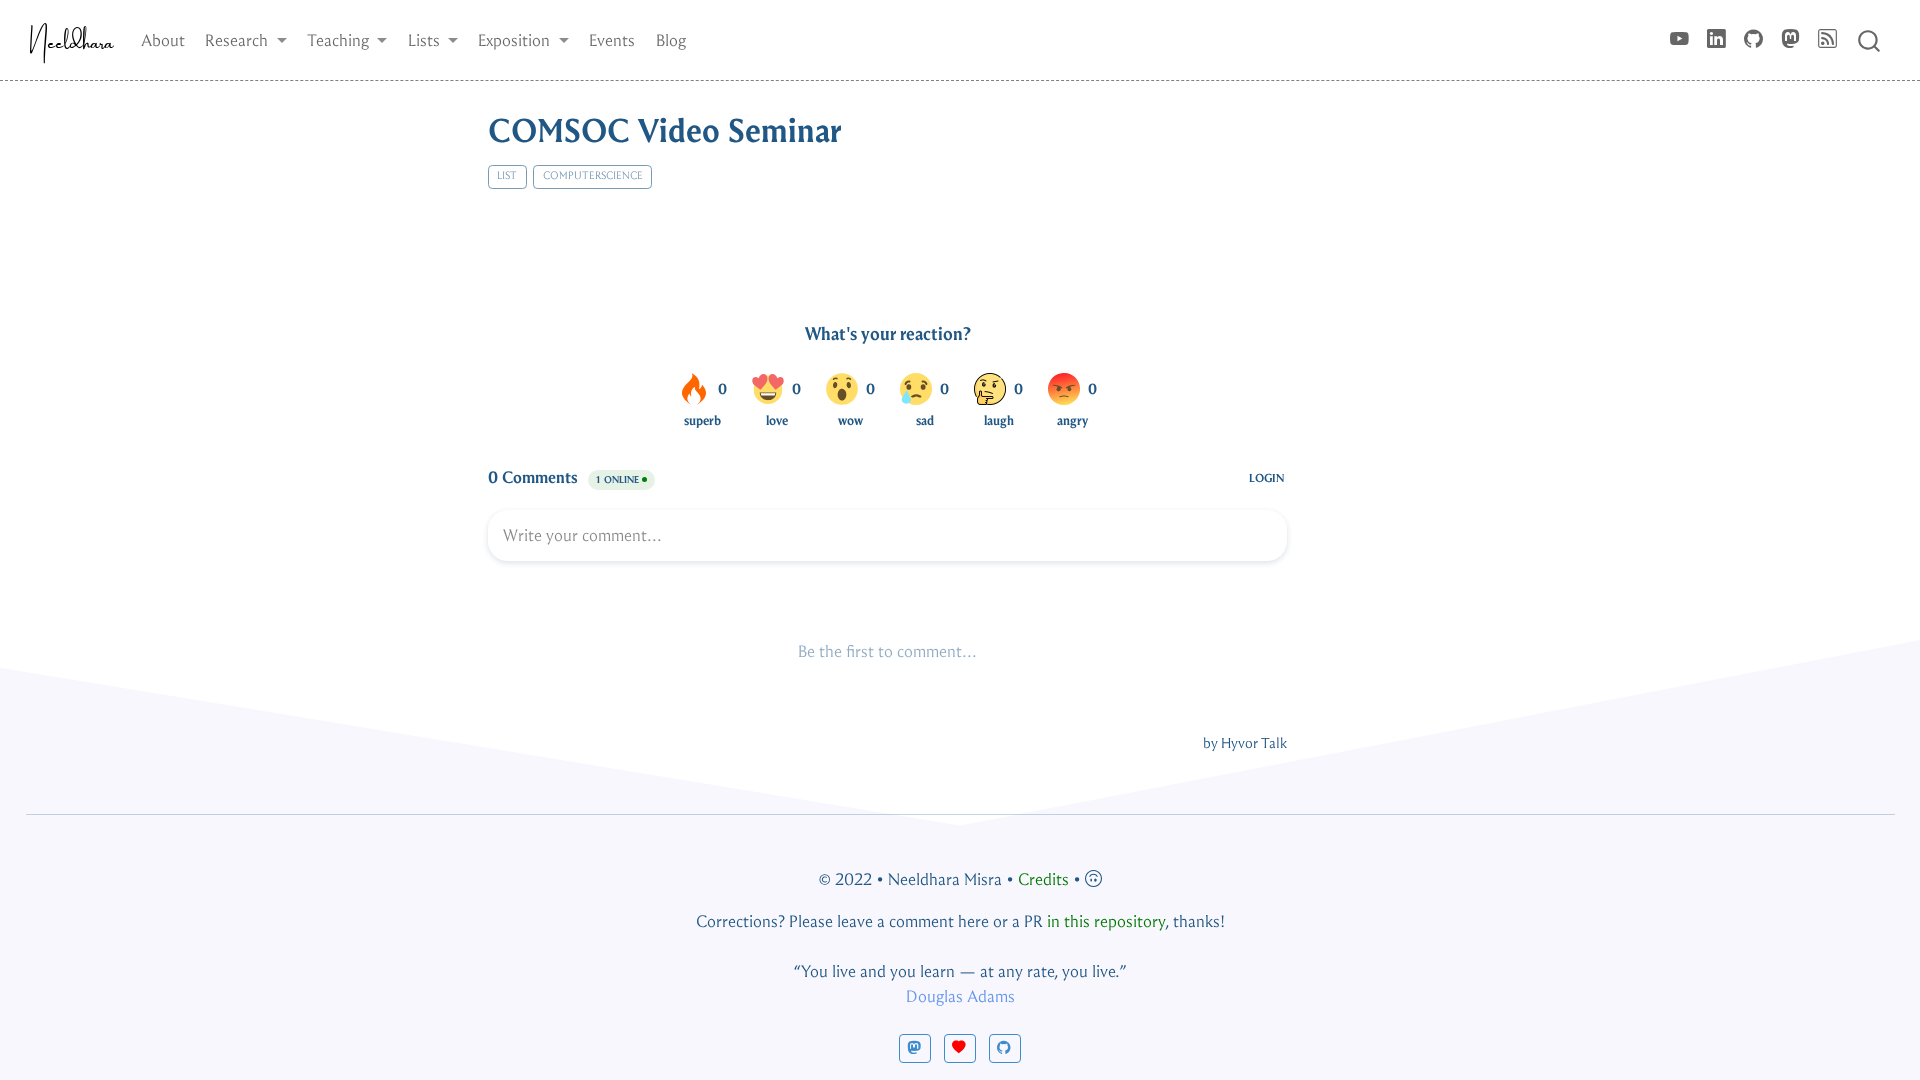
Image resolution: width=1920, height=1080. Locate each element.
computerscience (593, 175)
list (507, 175)
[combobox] (1870, 39)
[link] (246, 40)
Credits (1043, 879)
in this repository (1106, 921)
